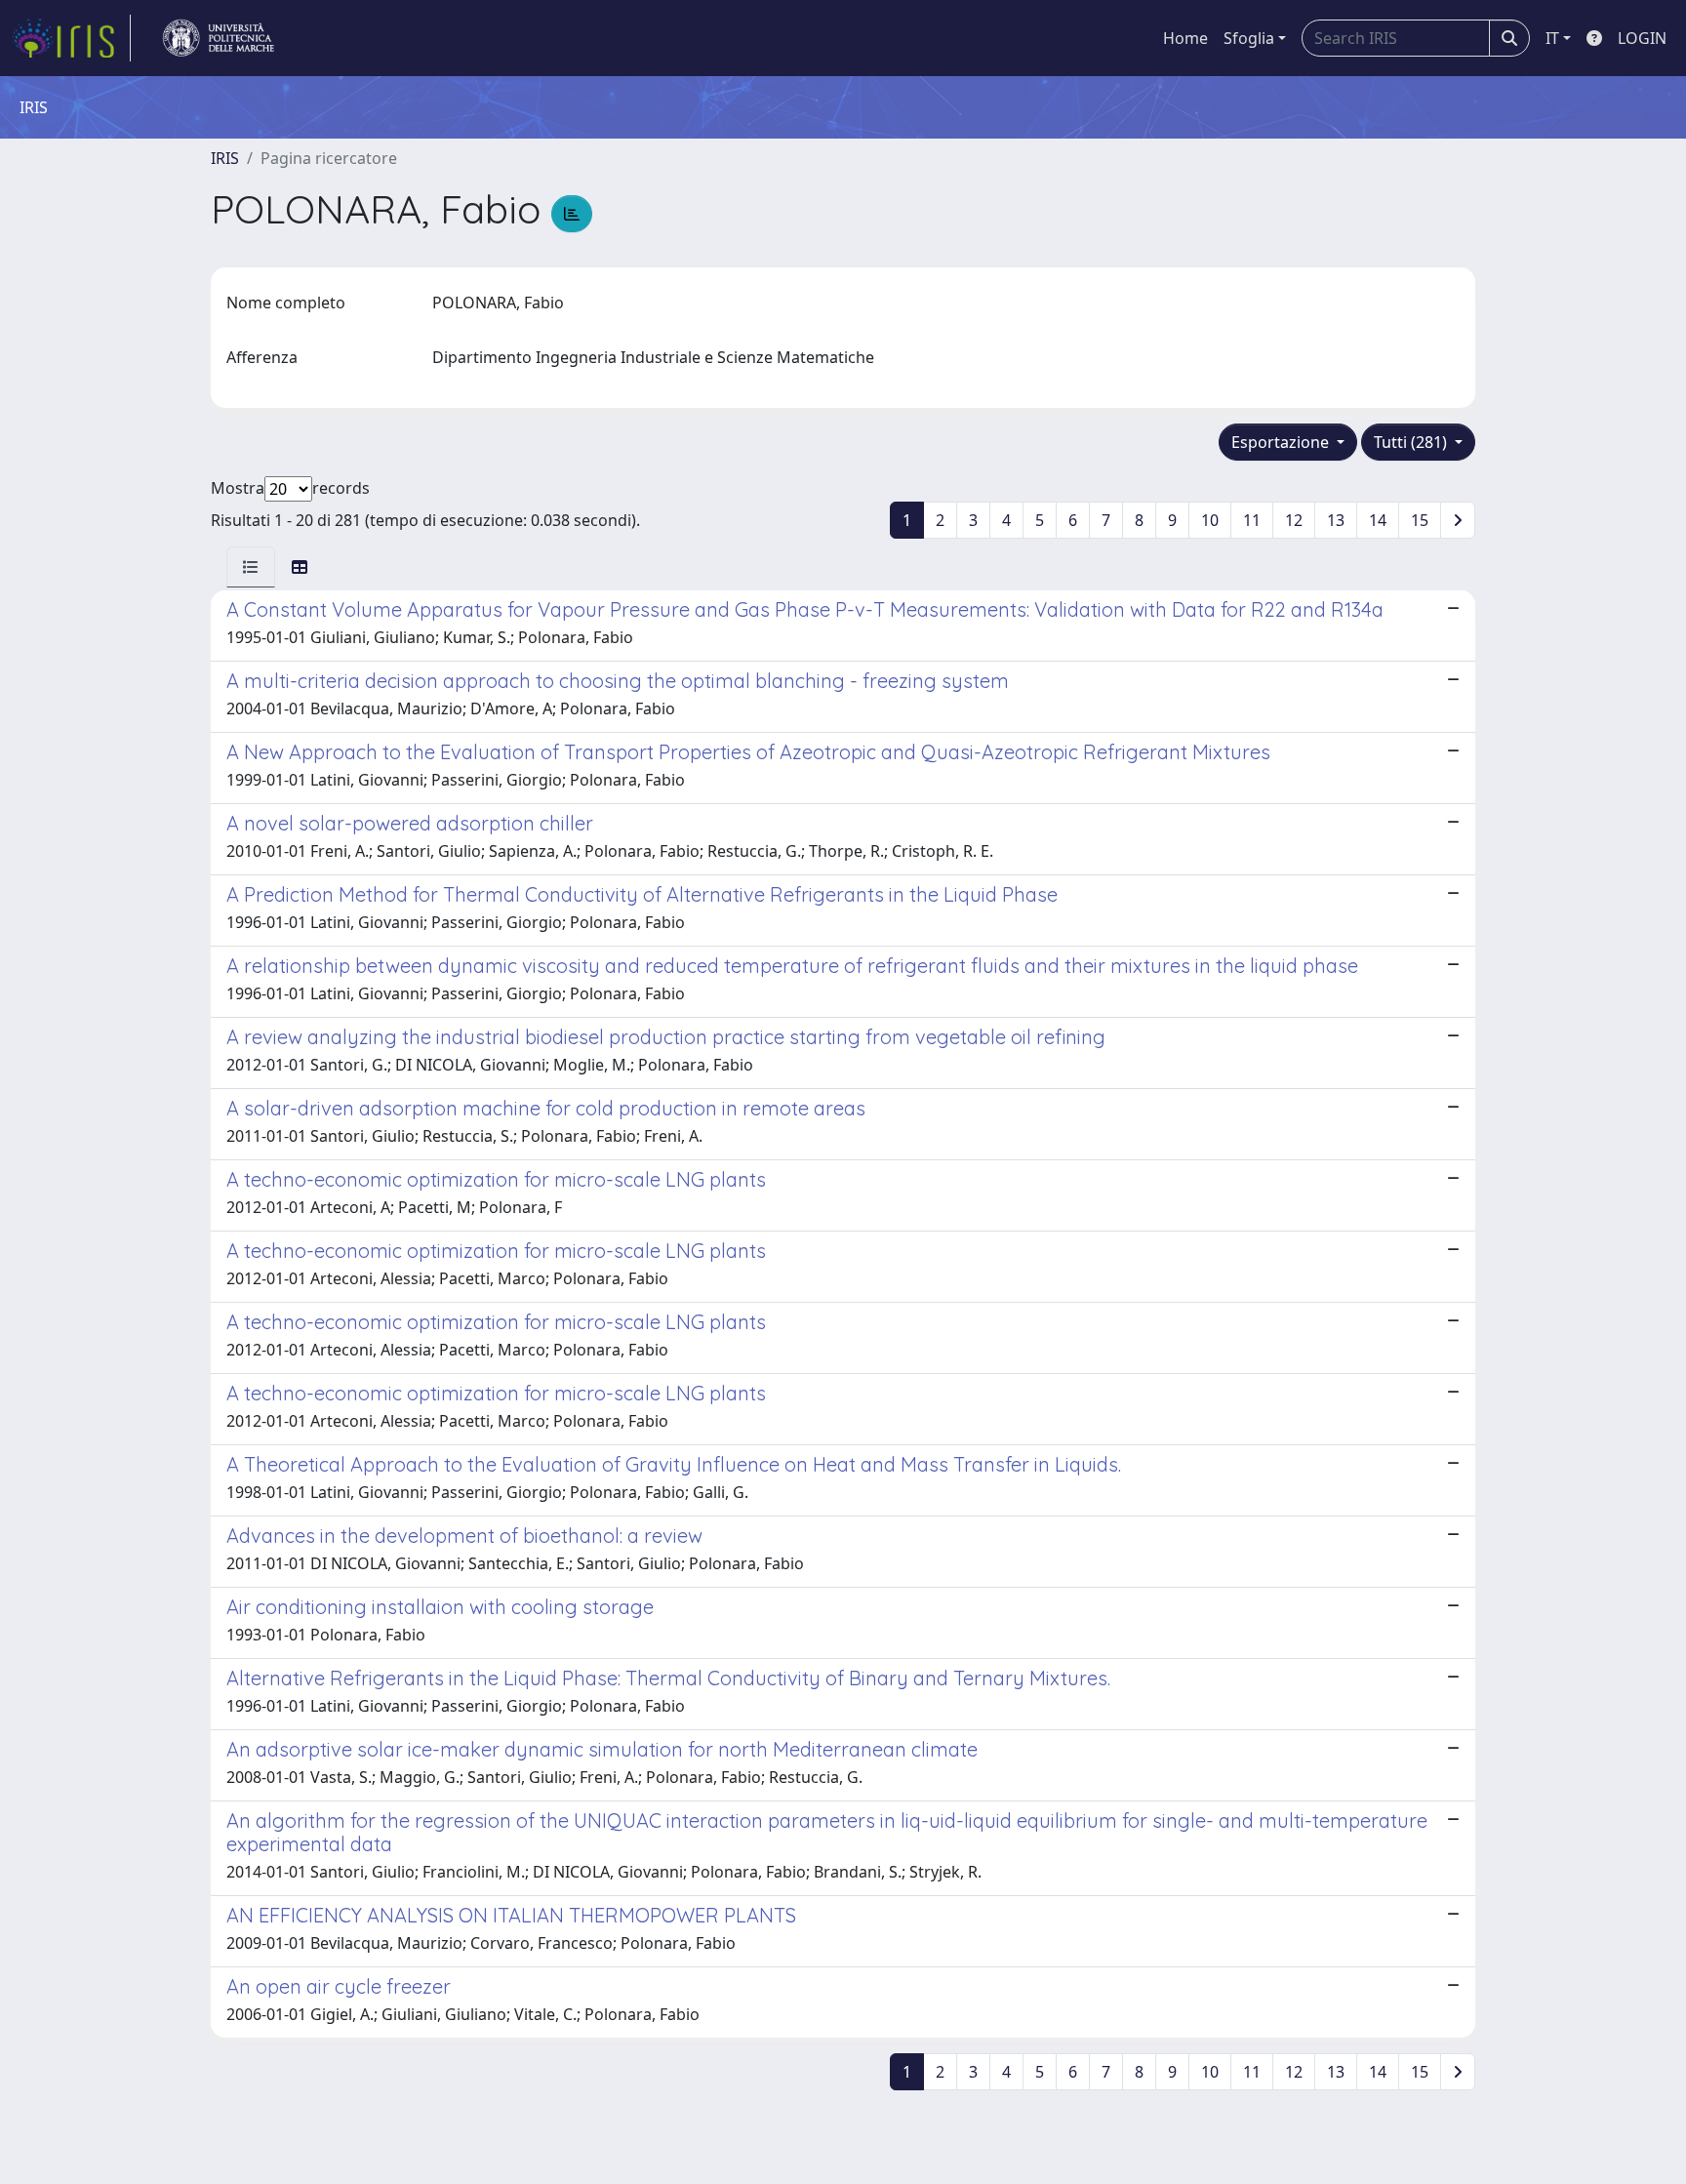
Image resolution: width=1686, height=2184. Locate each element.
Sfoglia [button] (1249, 38)
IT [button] (1552, 38)
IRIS (225, 158)
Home (1185, 38)
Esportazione (1282, 442)
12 (1294, 520)
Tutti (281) (1412, 442)
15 (1420, 520)
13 (1336, 520)
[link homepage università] (219, 38)
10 (1210, 520)
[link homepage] (71, 38)
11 (1252, 520)
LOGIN (1642, 38)
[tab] (251, 567)
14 (1378, 520)
